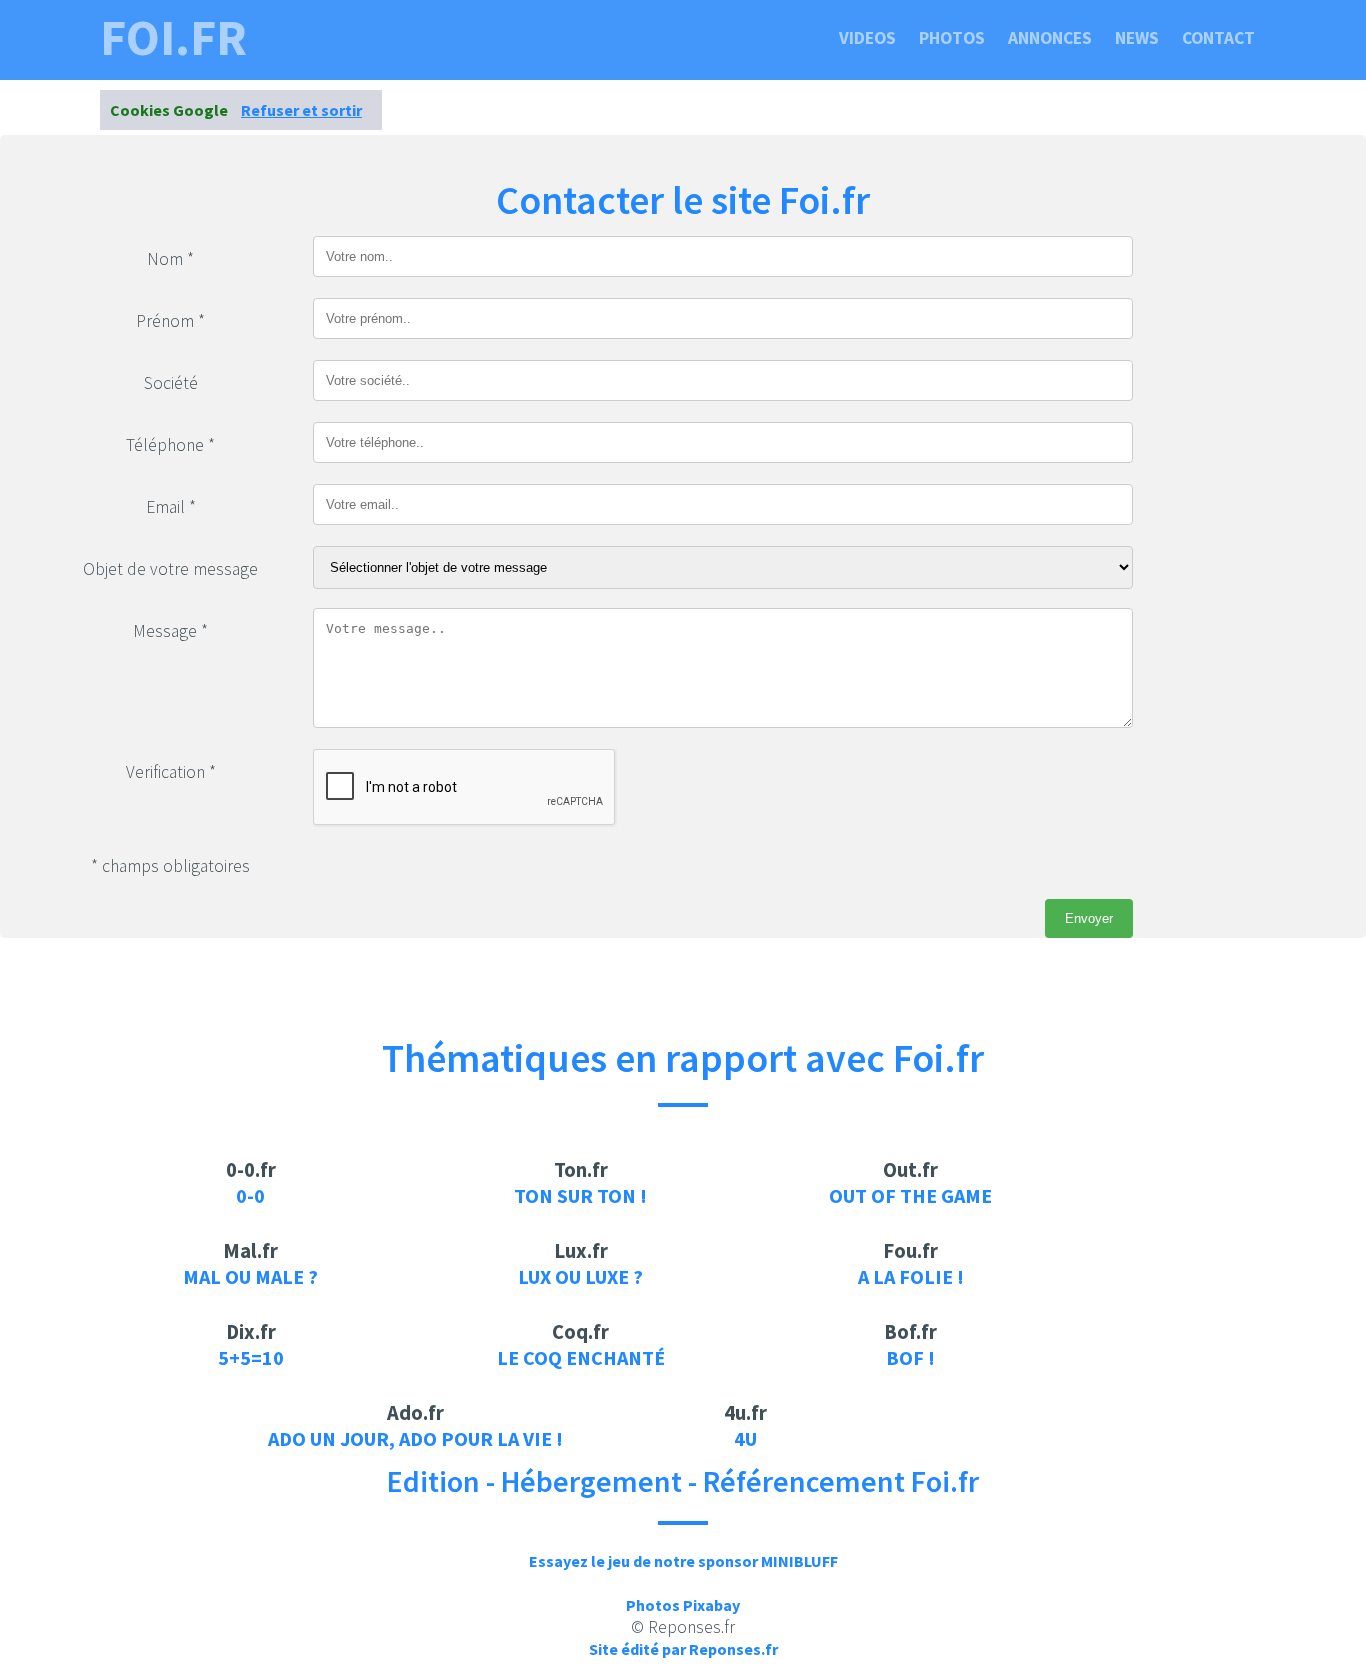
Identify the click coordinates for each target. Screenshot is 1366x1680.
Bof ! (910, 1357)
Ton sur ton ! (580, 1195)
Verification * (171, 772)
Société (171, 383)
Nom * (170, 259)
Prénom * (170, 321)
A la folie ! (911, 1276)
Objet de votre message (170, 569)
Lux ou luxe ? (580, 1276)
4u (745, 1438)
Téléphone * (170, 445)
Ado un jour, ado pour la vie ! (415, 1438)
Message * (170, 631)
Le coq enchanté (581, 1357)
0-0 (250, 1195)
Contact (1218, 38)
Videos (867, 38)
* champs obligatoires (170, 866)
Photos (952, 38)
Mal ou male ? (250, 1276)
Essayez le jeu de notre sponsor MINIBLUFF (683, 1561)
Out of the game (910, 1195)
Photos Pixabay (683, 1605)
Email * (171, 507)
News (1137, 38)
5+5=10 (251, 1357)
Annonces (1050, 38)
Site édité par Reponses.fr (683, 1649)
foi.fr (173, 38)
